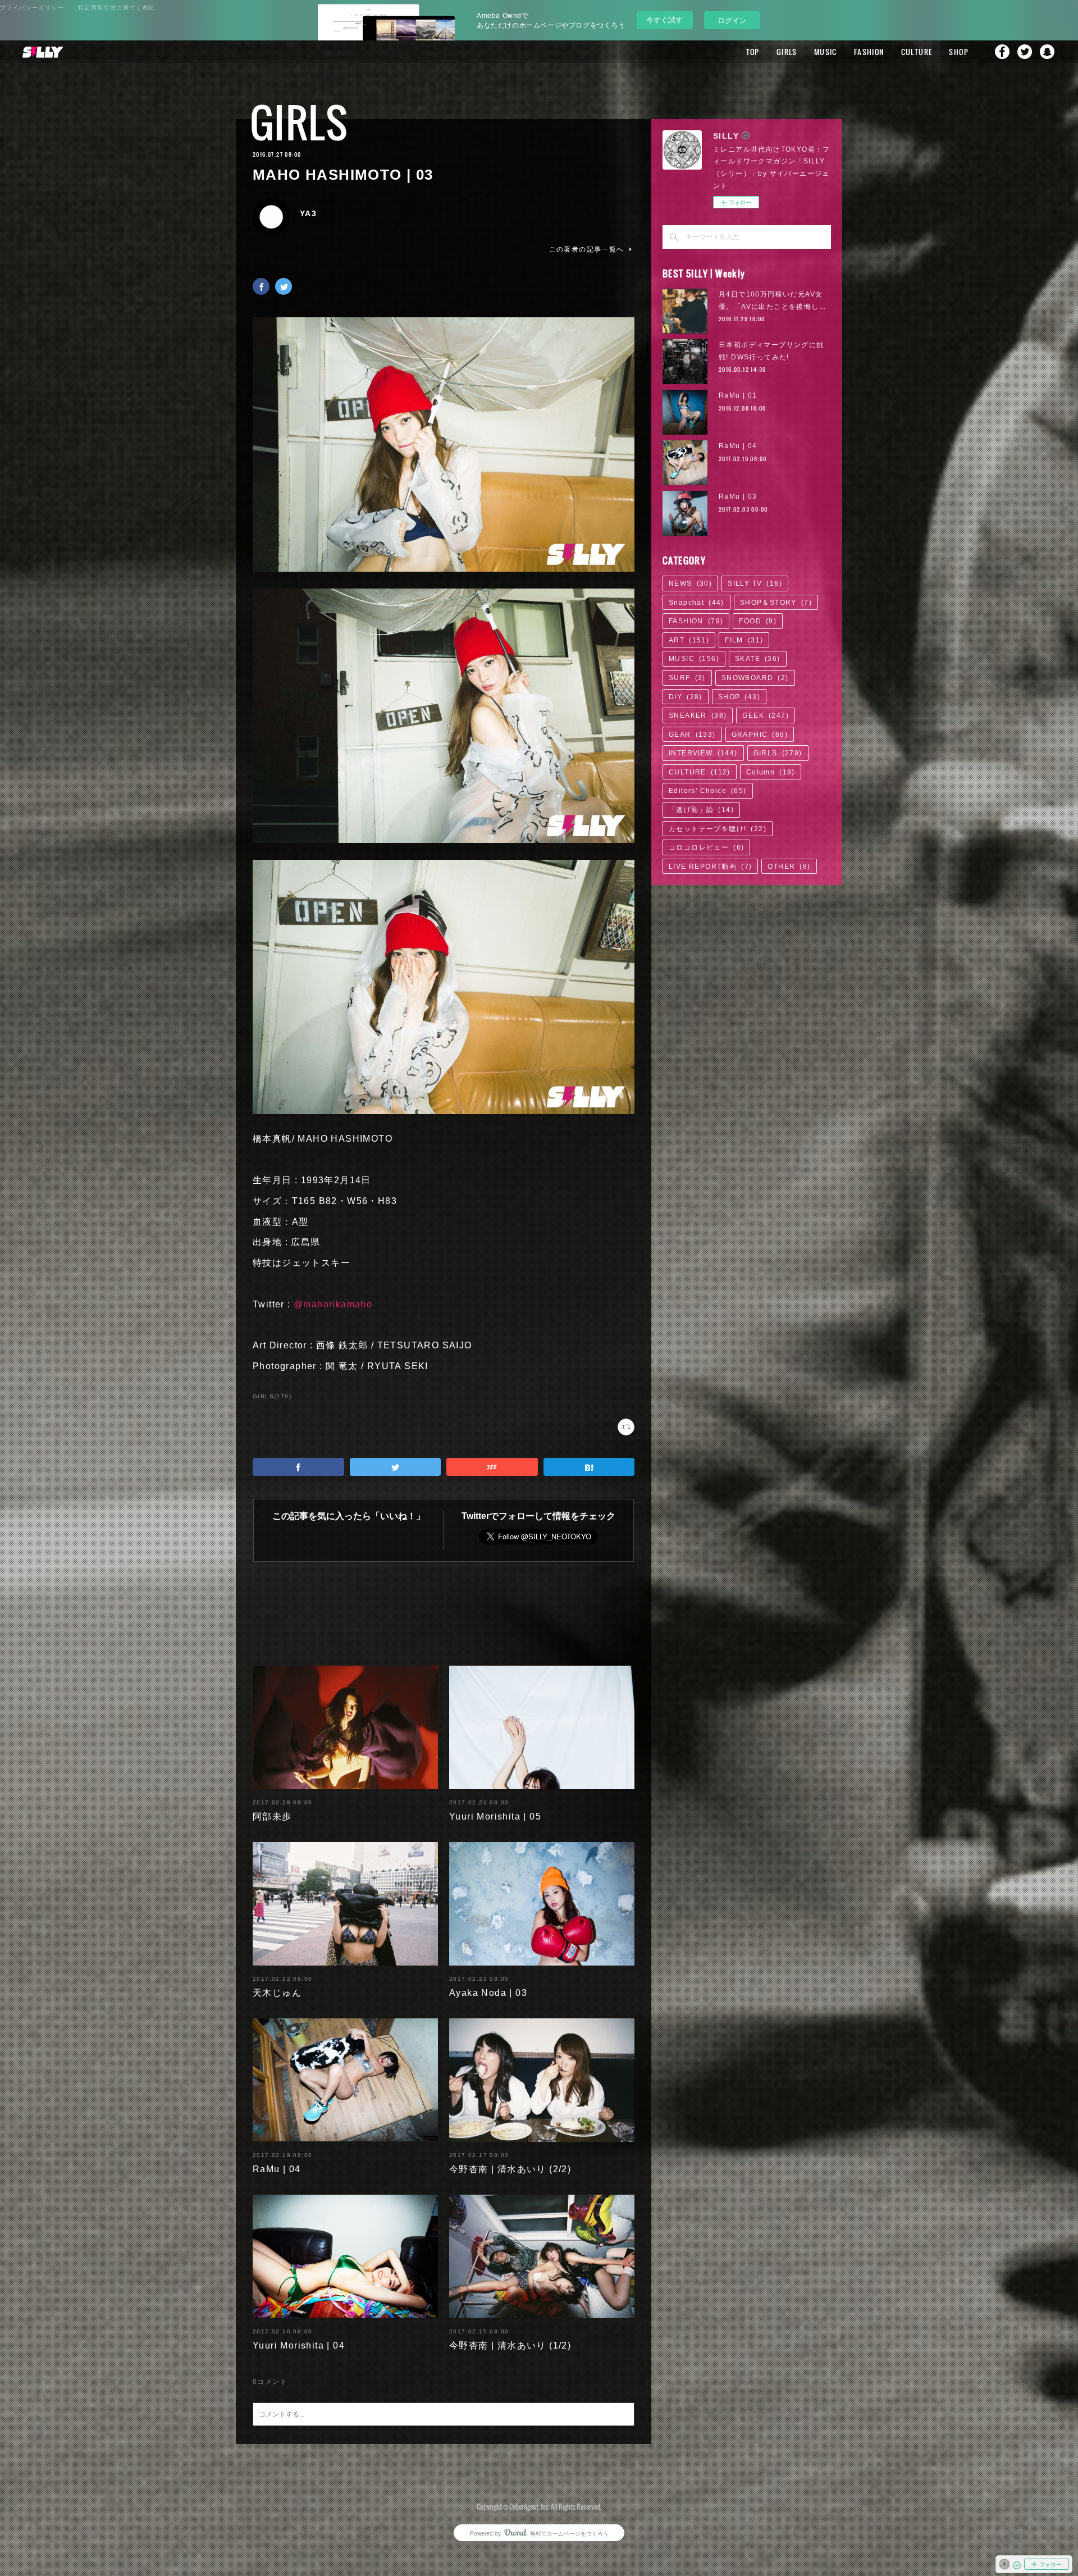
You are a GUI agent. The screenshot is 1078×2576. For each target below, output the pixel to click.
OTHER (789, 867)
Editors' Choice (708, 791)
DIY (686, 697)
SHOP (959, 52)
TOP (753, 52)
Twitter (1025, 52)
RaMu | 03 (738, 496)
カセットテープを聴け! (718, 829)
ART (689, 640)
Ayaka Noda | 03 (488, 1993)
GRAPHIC (760, 735)
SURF (687, 678)
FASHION (869, 52)
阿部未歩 (272, 1816)
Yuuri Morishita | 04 (299, 2345)
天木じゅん (277, 1993)
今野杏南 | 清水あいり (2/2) (510, 2169)
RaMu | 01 (738, 395)
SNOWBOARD (755, 678)
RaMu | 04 (277, 2169)
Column (771, 772)
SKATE (758, 659)
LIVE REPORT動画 (710, 867)
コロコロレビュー (706, 847)
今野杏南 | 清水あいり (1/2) (510, 2345)
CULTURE (917, 52)
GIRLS (787, 52)
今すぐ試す (664, 19)
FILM (744, 640)
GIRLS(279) (272, 1396)
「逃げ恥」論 (701, 810)
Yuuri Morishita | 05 (495, 1816)
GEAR (692, 735)
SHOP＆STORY (776, 603)
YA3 (308, 213)
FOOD (758, 621)
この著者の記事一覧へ (587, 249)
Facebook (1002, 52)
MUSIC (826, 52)
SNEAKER (698, 715)
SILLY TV (755, 583)
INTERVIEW (703, 753)
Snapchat (1047, 52)
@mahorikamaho (333, 1304)
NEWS (690, 583)
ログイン (732, 20)
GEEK (766, 715)
